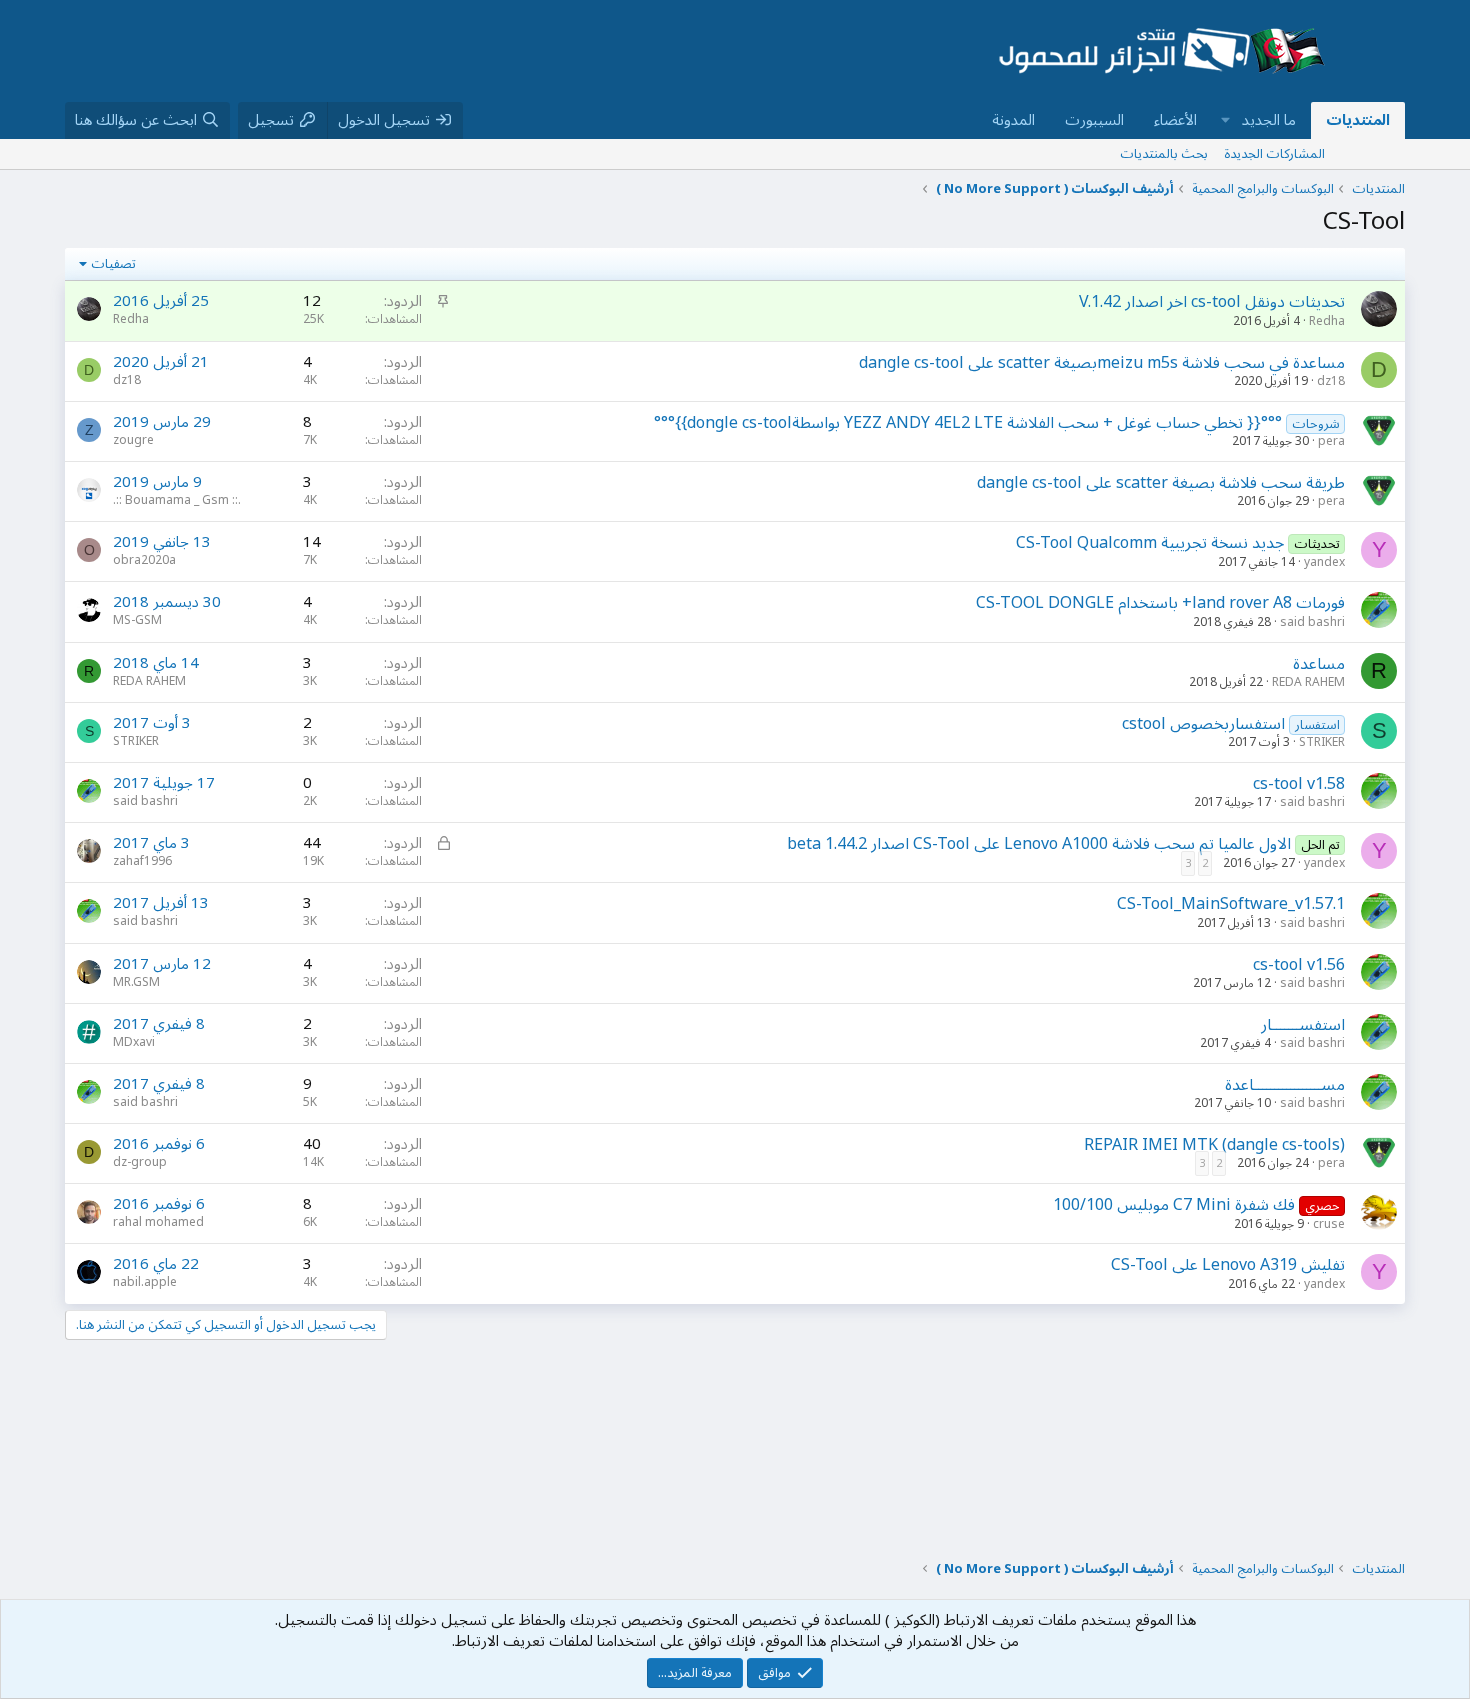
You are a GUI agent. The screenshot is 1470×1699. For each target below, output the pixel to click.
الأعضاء (1175, 120)
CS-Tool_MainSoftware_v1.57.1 (1231, 904)
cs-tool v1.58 (1299, 784)
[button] (1226, 120)
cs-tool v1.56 (1299, 965)
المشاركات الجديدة (1274, 154)
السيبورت (1094, 120)
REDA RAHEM (1308, 682)
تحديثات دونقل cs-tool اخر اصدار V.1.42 (1212, 302)
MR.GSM (136, 982)
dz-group (140, 1162)
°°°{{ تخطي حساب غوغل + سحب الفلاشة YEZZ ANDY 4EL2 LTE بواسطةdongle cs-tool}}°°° (968, 423)
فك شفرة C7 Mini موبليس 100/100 (1174, 1205)
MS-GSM (137, 620)
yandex (1324, 562)
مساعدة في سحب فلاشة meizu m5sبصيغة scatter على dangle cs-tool (1102, 363)
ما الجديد (1269, 120)
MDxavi (134, 1042)
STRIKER (1322, 742)
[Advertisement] (509, 51)
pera (1331, 441)
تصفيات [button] (113, 264)
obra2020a (144, 560)
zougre (133, 440)
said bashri (1312, 622)
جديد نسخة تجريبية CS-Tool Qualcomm (1150, 543)
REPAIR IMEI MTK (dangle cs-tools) (1214, 1145)
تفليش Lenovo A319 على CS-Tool (1228, 1265)
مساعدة (1319, 664)
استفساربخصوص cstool (1203, 724)
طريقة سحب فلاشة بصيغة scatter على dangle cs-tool (1161, 483)
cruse (1329, 1224)
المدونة (1013, 120)
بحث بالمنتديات (1164, 154)
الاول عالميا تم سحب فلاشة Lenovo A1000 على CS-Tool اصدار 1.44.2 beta (1039, 844)
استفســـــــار (1303, 1025)
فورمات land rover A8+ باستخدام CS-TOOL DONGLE (1160, 603)
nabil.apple (145, 1282)
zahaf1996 (142, 861)
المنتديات (1358, 120)
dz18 (1331, 381)
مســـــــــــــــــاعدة (1285, 1085)
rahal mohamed (158, 1222)
